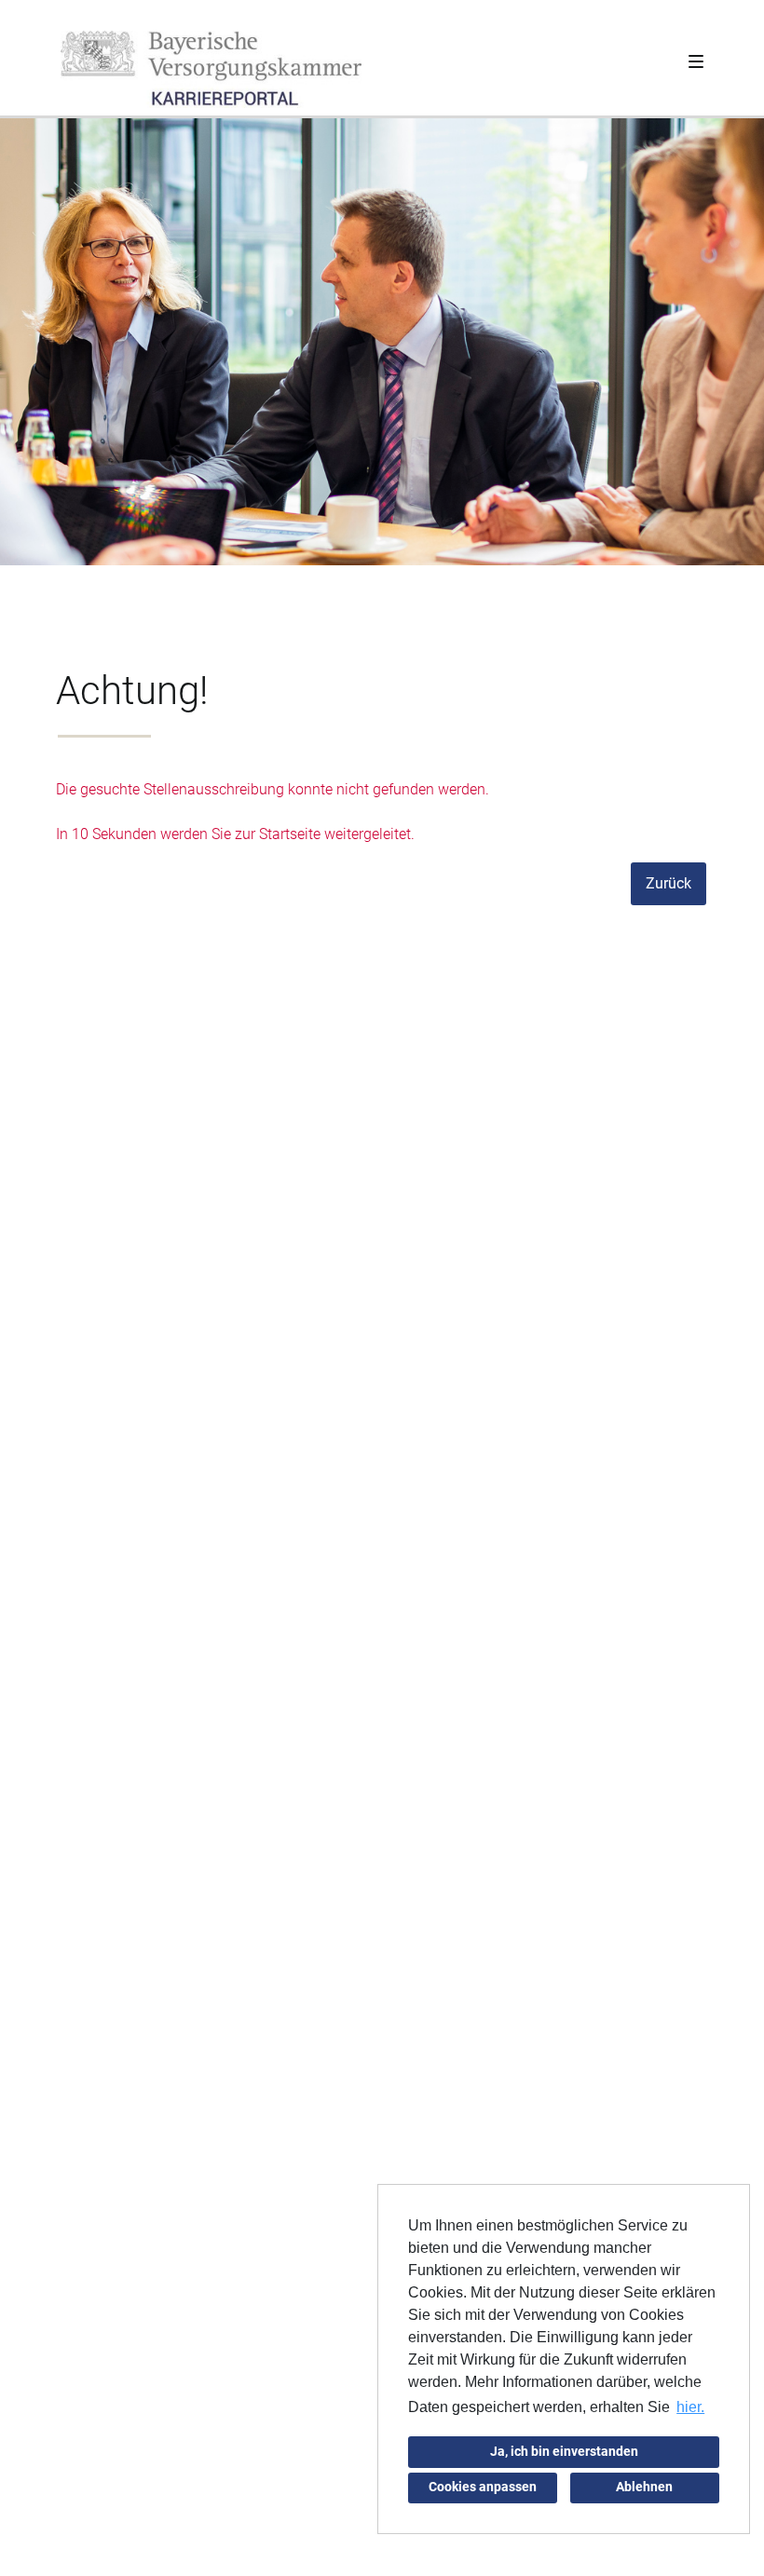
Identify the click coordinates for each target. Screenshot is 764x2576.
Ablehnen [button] (644, 2487)
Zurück (668, 883)
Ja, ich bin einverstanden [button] (564, 2452)
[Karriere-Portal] (211, 69)
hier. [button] (690, 2407)
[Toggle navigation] (696, 58)
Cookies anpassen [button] (483, 2487)
